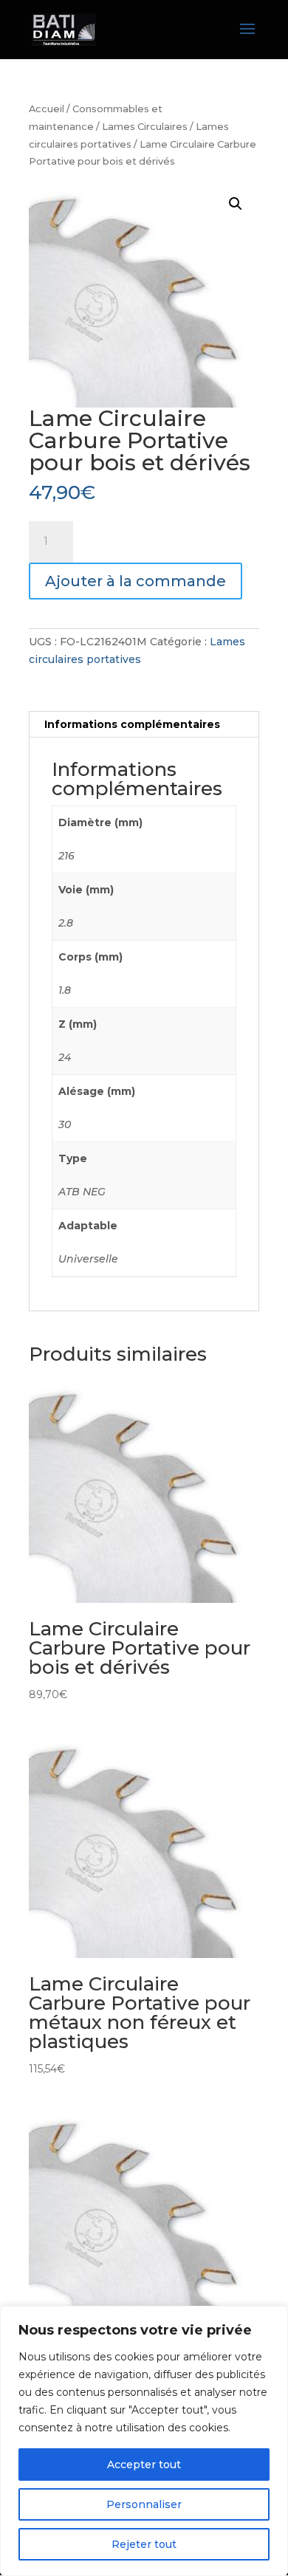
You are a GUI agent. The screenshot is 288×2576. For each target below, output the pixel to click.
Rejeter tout (144, 2544)
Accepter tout (144, 2465)
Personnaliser (144, 2504)
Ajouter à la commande (136, 581)
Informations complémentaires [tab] (132, 724)
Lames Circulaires (145, 127)
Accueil (47, 109)
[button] (236, 204)
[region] (144, 2441)
